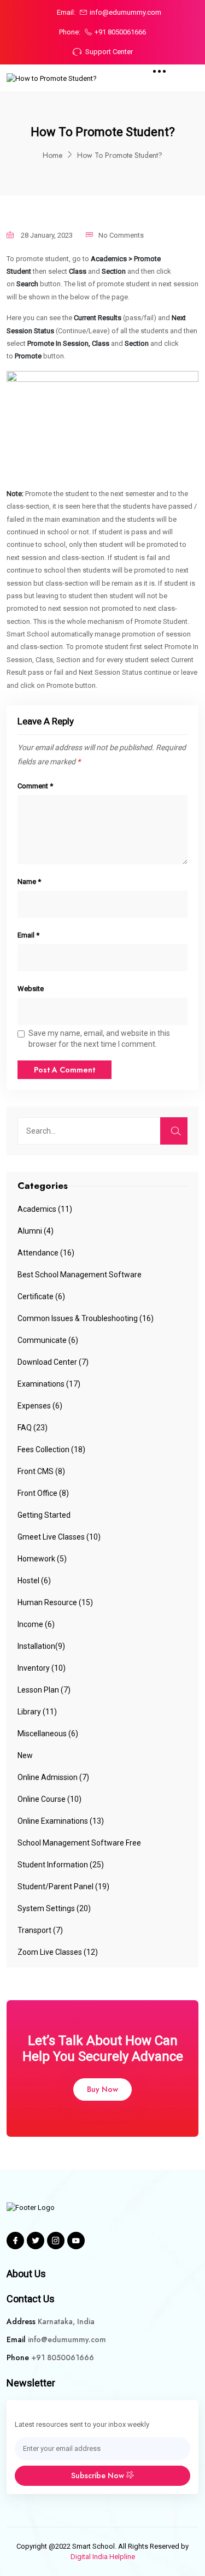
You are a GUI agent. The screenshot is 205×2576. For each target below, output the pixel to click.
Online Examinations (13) (61, 1821)
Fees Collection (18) (51, 1449)
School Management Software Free (79, 1843)
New (25, 1755)
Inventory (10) (42, 1668)
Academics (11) (45, 1209)
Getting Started (44, 1515)
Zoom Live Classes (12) (58, 1952)
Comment (35, 786)
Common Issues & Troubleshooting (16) (86, 1318)
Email (28, 935)
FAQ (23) (33, 1428)
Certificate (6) (41, 1296)
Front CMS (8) (41, 1471)
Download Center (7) (53, 1362)
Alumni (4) (36, 1231)
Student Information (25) (61, 1865)
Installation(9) (41, 1646)
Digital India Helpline (103, 2557)
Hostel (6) (34, 1581)
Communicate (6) (48, 1340)
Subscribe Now (99, 2475)
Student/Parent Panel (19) (63, 1887)
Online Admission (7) (53, 1777)
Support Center (109, 52)
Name (29, 882)
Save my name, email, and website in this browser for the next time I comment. (99, 1039)
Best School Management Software (80, 1275)
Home (52, 155)
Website (31, 989)
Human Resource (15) (55, 1602)
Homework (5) (42, 1559)
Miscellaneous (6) (48, 1734)
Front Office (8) (43, 1493)
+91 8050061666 (120, 32)
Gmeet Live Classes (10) (59, 1537)
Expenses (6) (40, 1406)
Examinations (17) (49, 1384)
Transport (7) (40, 1930)
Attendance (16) (46, 1253)
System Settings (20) (54, 1908)
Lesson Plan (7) (44, 1690)
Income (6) (36, 1624)
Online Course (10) (49, 1799)
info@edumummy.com (125, 12)
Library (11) (37, 1712)
